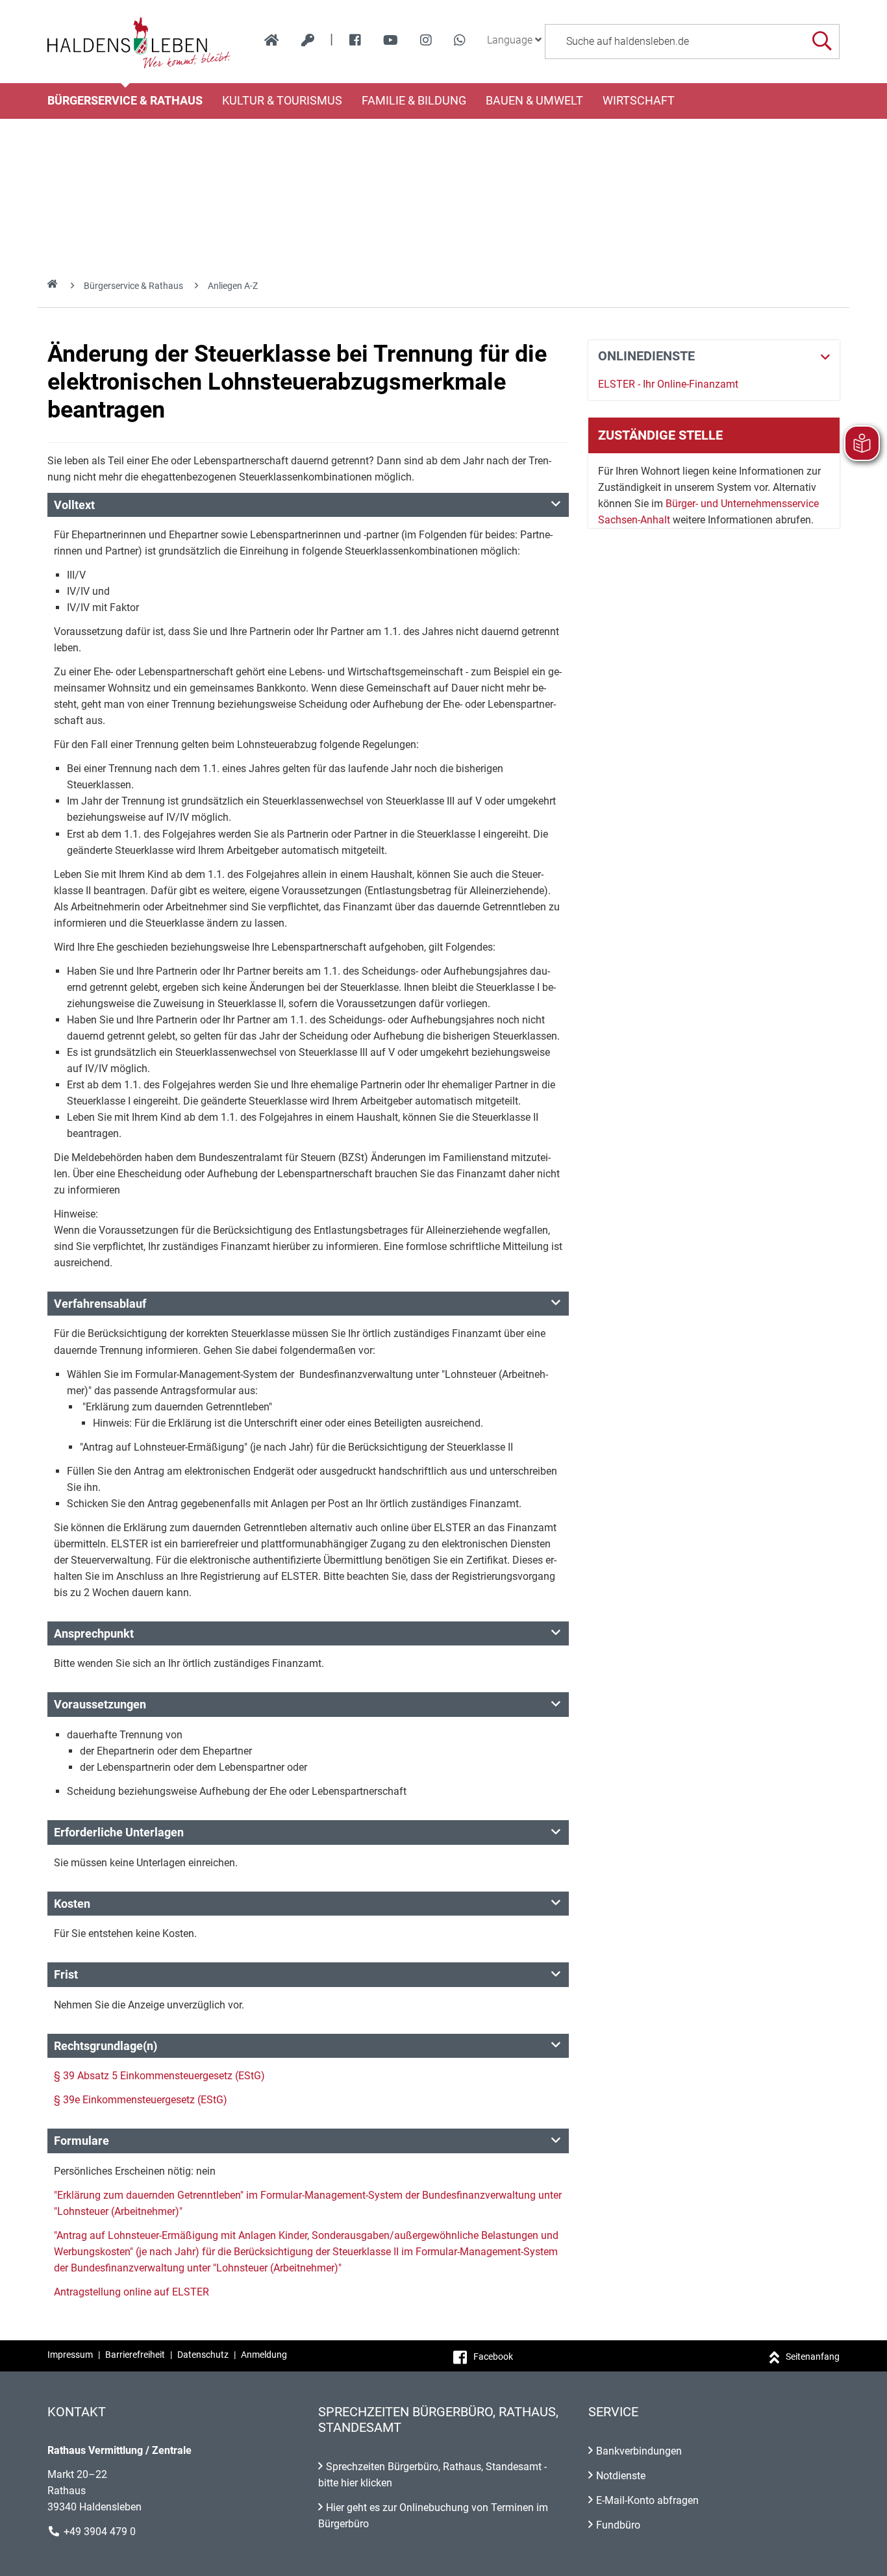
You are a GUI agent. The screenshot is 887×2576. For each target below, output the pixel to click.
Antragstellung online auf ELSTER (131, 2292)
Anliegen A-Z (233, 286)
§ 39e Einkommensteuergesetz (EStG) (141, 2100)
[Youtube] (391, 40)
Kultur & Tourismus (282, 101)
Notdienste (621, 2476)
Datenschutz (203, 2355)
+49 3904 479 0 (100, 2532)
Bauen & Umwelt (534, 101)
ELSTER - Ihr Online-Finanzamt (668, 384)
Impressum (70, 2355)
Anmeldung (264, 2355)
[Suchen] (822, 41)
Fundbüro (618, 2525)
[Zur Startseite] (139, 42)
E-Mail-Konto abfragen (647, 2500)
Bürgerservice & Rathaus (125, 101)
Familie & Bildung (414, 101)
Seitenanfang (813, 2357)
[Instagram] (426, 40)
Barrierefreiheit (135, 2355)
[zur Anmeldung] (308, 40)
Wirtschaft (639, 101)
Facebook (493, 2357)
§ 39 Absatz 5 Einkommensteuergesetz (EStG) (159, 2076)
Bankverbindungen (639, 2451)
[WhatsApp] (460, 40)
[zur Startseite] (272, 40)
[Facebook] (355, 40)
